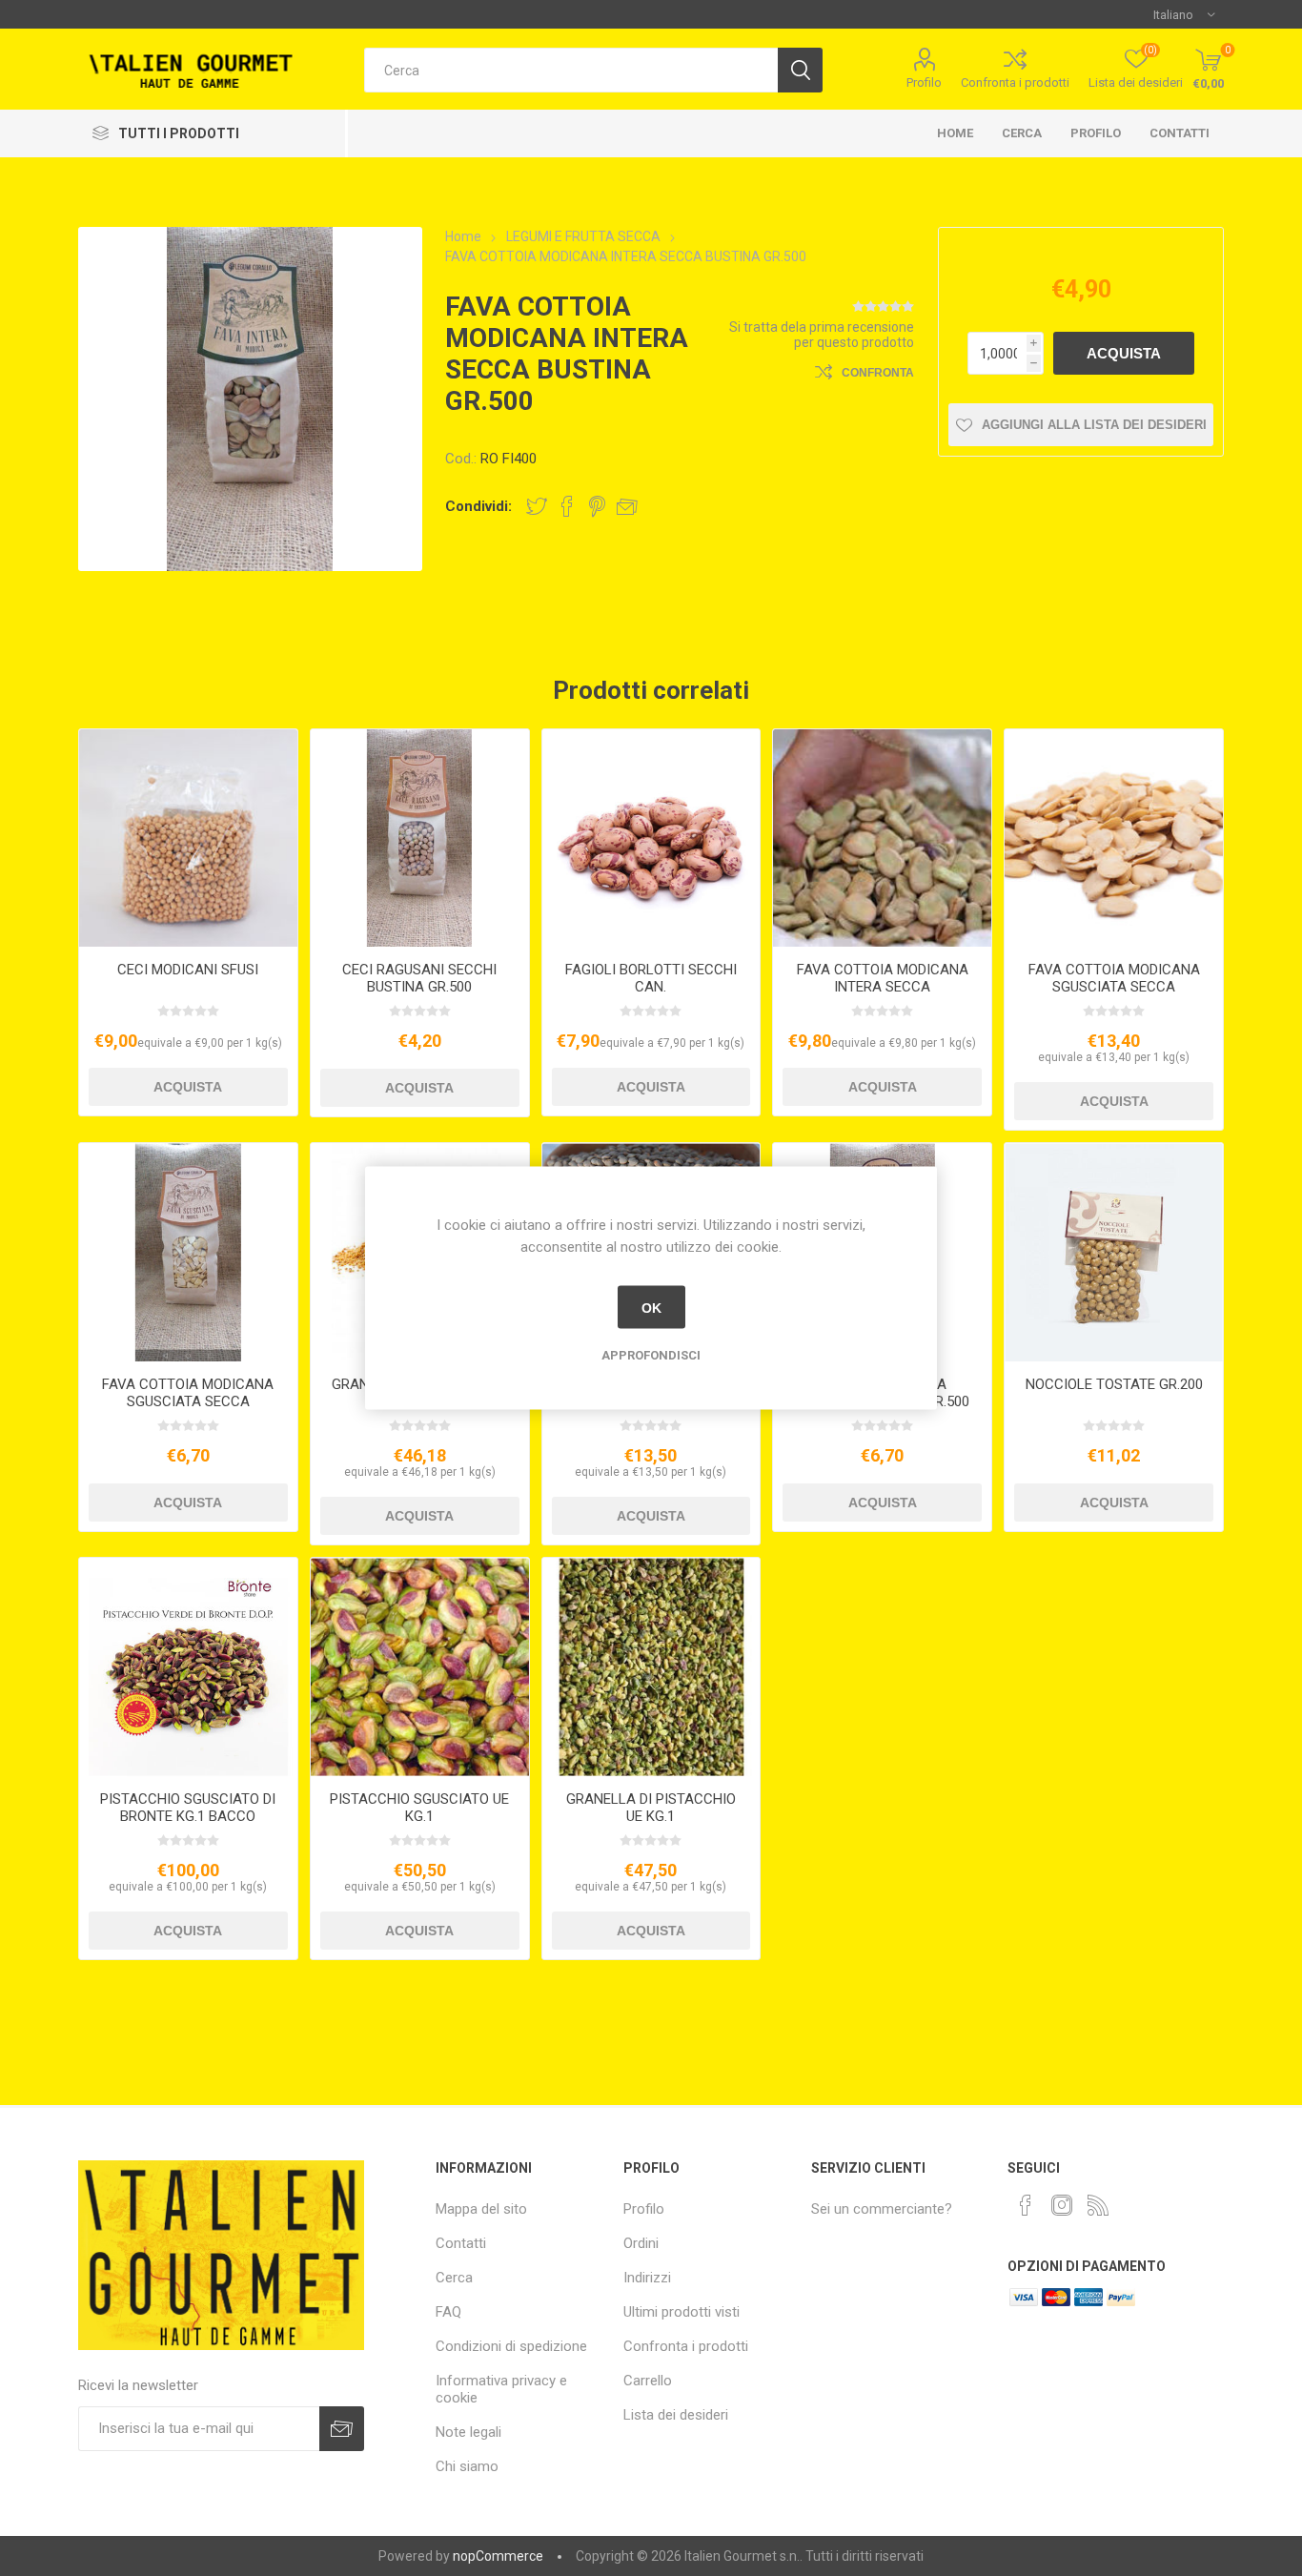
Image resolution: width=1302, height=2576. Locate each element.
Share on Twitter (537, 506)
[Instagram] (1062, 2205)
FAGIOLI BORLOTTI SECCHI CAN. (651, 978)
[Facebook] (1026, 2205)
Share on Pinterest (597, 506)
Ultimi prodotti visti (682, 2312)
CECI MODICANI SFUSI (188, 970)
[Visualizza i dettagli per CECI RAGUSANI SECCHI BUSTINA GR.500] (420, 838)
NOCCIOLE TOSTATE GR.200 (1114, 1384)
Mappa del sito (481, 2209)
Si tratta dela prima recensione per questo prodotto (822, 335)
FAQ (448, 2312)
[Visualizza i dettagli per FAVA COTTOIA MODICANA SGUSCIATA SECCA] (1114, 838)
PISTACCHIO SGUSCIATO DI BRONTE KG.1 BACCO (188, 1808)
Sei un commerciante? (882, 2209)
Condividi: (478, 506)
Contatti (1180, 133)
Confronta (878, 373)
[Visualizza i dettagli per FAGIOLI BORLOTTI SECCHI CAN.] (651, 838)
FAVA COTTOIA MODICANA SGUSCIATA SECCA (1114, 978)
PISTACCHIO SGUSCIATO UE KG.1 (419, 1808)
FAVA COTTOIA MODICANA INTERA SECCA (883, 978)
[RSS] (1098, 2205)
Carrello (648, 2381)
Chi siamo (467, 2466)
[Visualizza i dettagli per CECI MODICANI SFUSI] (188, 838)
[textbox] (571, 70)
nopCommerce (498, 2556)
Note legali (468, 2432)
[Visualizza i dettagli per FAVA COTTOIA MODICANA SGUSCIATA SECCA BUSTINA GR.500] (188, 1252)
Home (955, 133)
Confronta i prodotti (1015, 82)
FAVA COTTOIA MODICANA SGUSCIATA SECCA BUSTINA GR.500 (188, 1401)
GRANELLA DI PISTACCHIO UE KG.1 (651, 1808)
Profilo (924, 82)
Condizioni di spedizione (511, 2346)
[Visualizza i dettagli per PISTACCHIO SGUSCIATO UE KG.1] (420, 1667)
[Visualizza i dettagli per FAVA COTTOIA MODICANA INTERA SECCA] (882, 838)
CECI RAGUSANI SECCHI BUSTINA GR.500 (419, 978)
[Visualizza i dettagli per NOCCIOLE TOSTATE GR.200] (1114, 1252)
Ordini (641, 2243)
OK (651, 1307)
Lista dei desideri (676, 2415)
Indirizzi (647, 2278)
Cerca (1022, 133)
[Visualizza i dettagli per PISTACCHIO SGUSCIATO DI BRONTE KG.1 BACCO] (188, 1667)
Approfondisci (651, 1355)
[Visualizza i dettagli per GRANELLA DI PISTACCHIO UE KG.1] (651, 1667)
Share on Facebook (567, 506)
